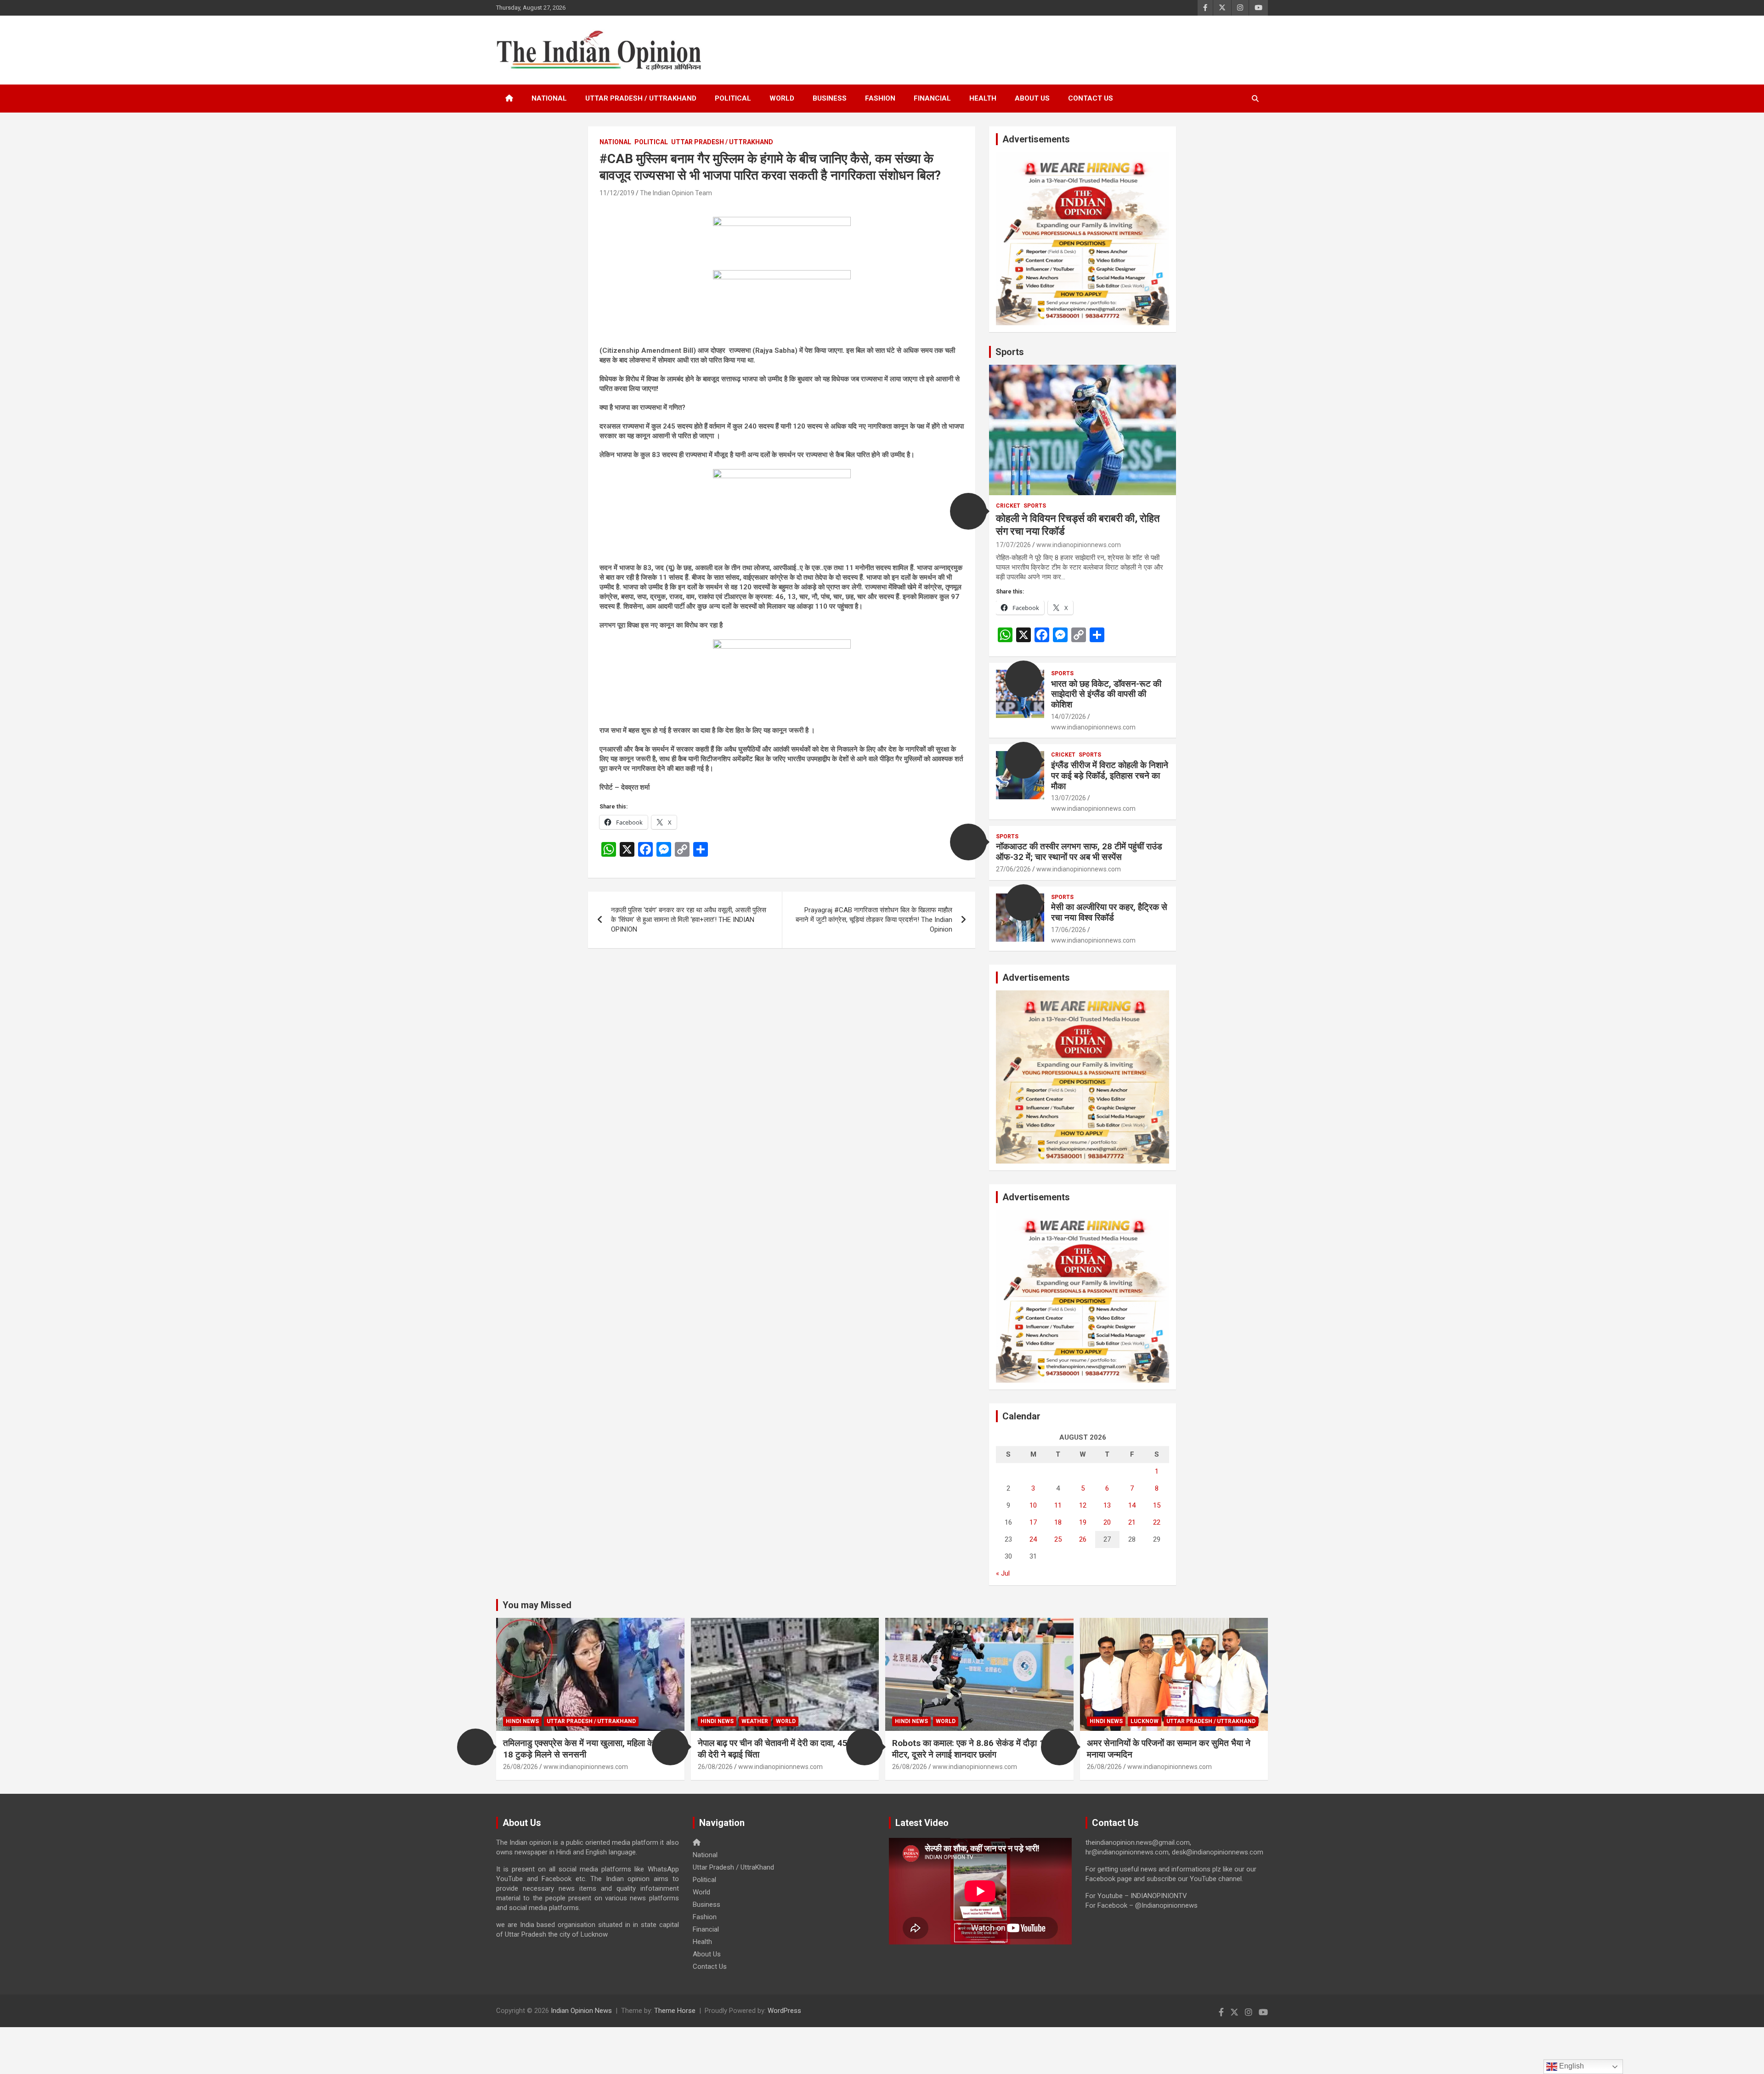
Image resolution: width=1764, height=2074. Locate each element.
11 (1058, 1505)
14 (1132, 1505)
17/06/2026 (1069, 930)
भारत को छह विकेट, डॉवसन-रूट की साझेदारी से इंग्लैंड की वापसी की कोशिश (1106, 694)
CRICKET (1008, 506)
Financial (932, 98)
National (549, 98)
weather (755, 1721)
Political (733, 98)
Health (983, 98)
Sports (1010, 352)
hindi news (522, 1721)
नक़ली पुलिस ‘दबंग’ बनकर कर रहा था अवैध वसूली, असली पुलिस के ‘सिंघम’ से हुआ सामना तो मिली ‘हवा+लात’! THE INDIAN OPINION (689, 920)
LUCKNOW (1145, 1721)
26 (1083, 1539)
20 (1107, 1522)
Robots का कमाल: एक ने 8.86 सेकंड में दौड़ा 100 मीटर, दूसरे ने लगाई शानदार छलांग (973, 1749)
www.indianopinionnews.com (1079, 545)
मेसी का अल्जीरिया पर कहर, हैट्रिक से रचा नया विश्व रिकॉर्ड (1109, 912)
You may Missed (537, 1605)
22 (1157, 1522)
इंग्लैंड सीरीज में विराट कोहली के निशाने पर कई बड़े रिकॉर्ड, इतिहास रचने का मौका (1110, 776)
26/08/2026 (520, 1767)
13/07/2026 (1069, 798)
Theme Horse (675, 2011)
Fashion (880, 98)
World (782, 98)
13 (1107, 1505)
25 (1058, 1539)
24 (1033, 1539)
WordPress (784, 2011)
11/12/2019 (617, 193)
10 (1033, 1505)
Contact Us (1091, 98)
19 (1083, 1522)
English (1571, 2066)
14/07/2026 (1069, 717)
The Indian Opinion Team (676, 193)
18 (1058, 1522)
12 (1083, 1505)
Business (830, 98)
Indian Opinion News (581, 2011)
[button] (968, 511)
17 (1033, 1522)
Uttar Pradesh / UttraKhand (641, 98)
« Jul (1003, 1573)
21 (1132, 1522)
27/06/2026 (1013, 869)
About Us (1032, 98)
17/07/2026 (1013, 545)
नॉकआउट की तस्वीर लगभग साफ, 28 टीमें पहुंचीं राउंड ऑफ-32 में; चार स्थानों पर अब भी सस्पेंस (1079, 852)
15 (1157, 1505)
